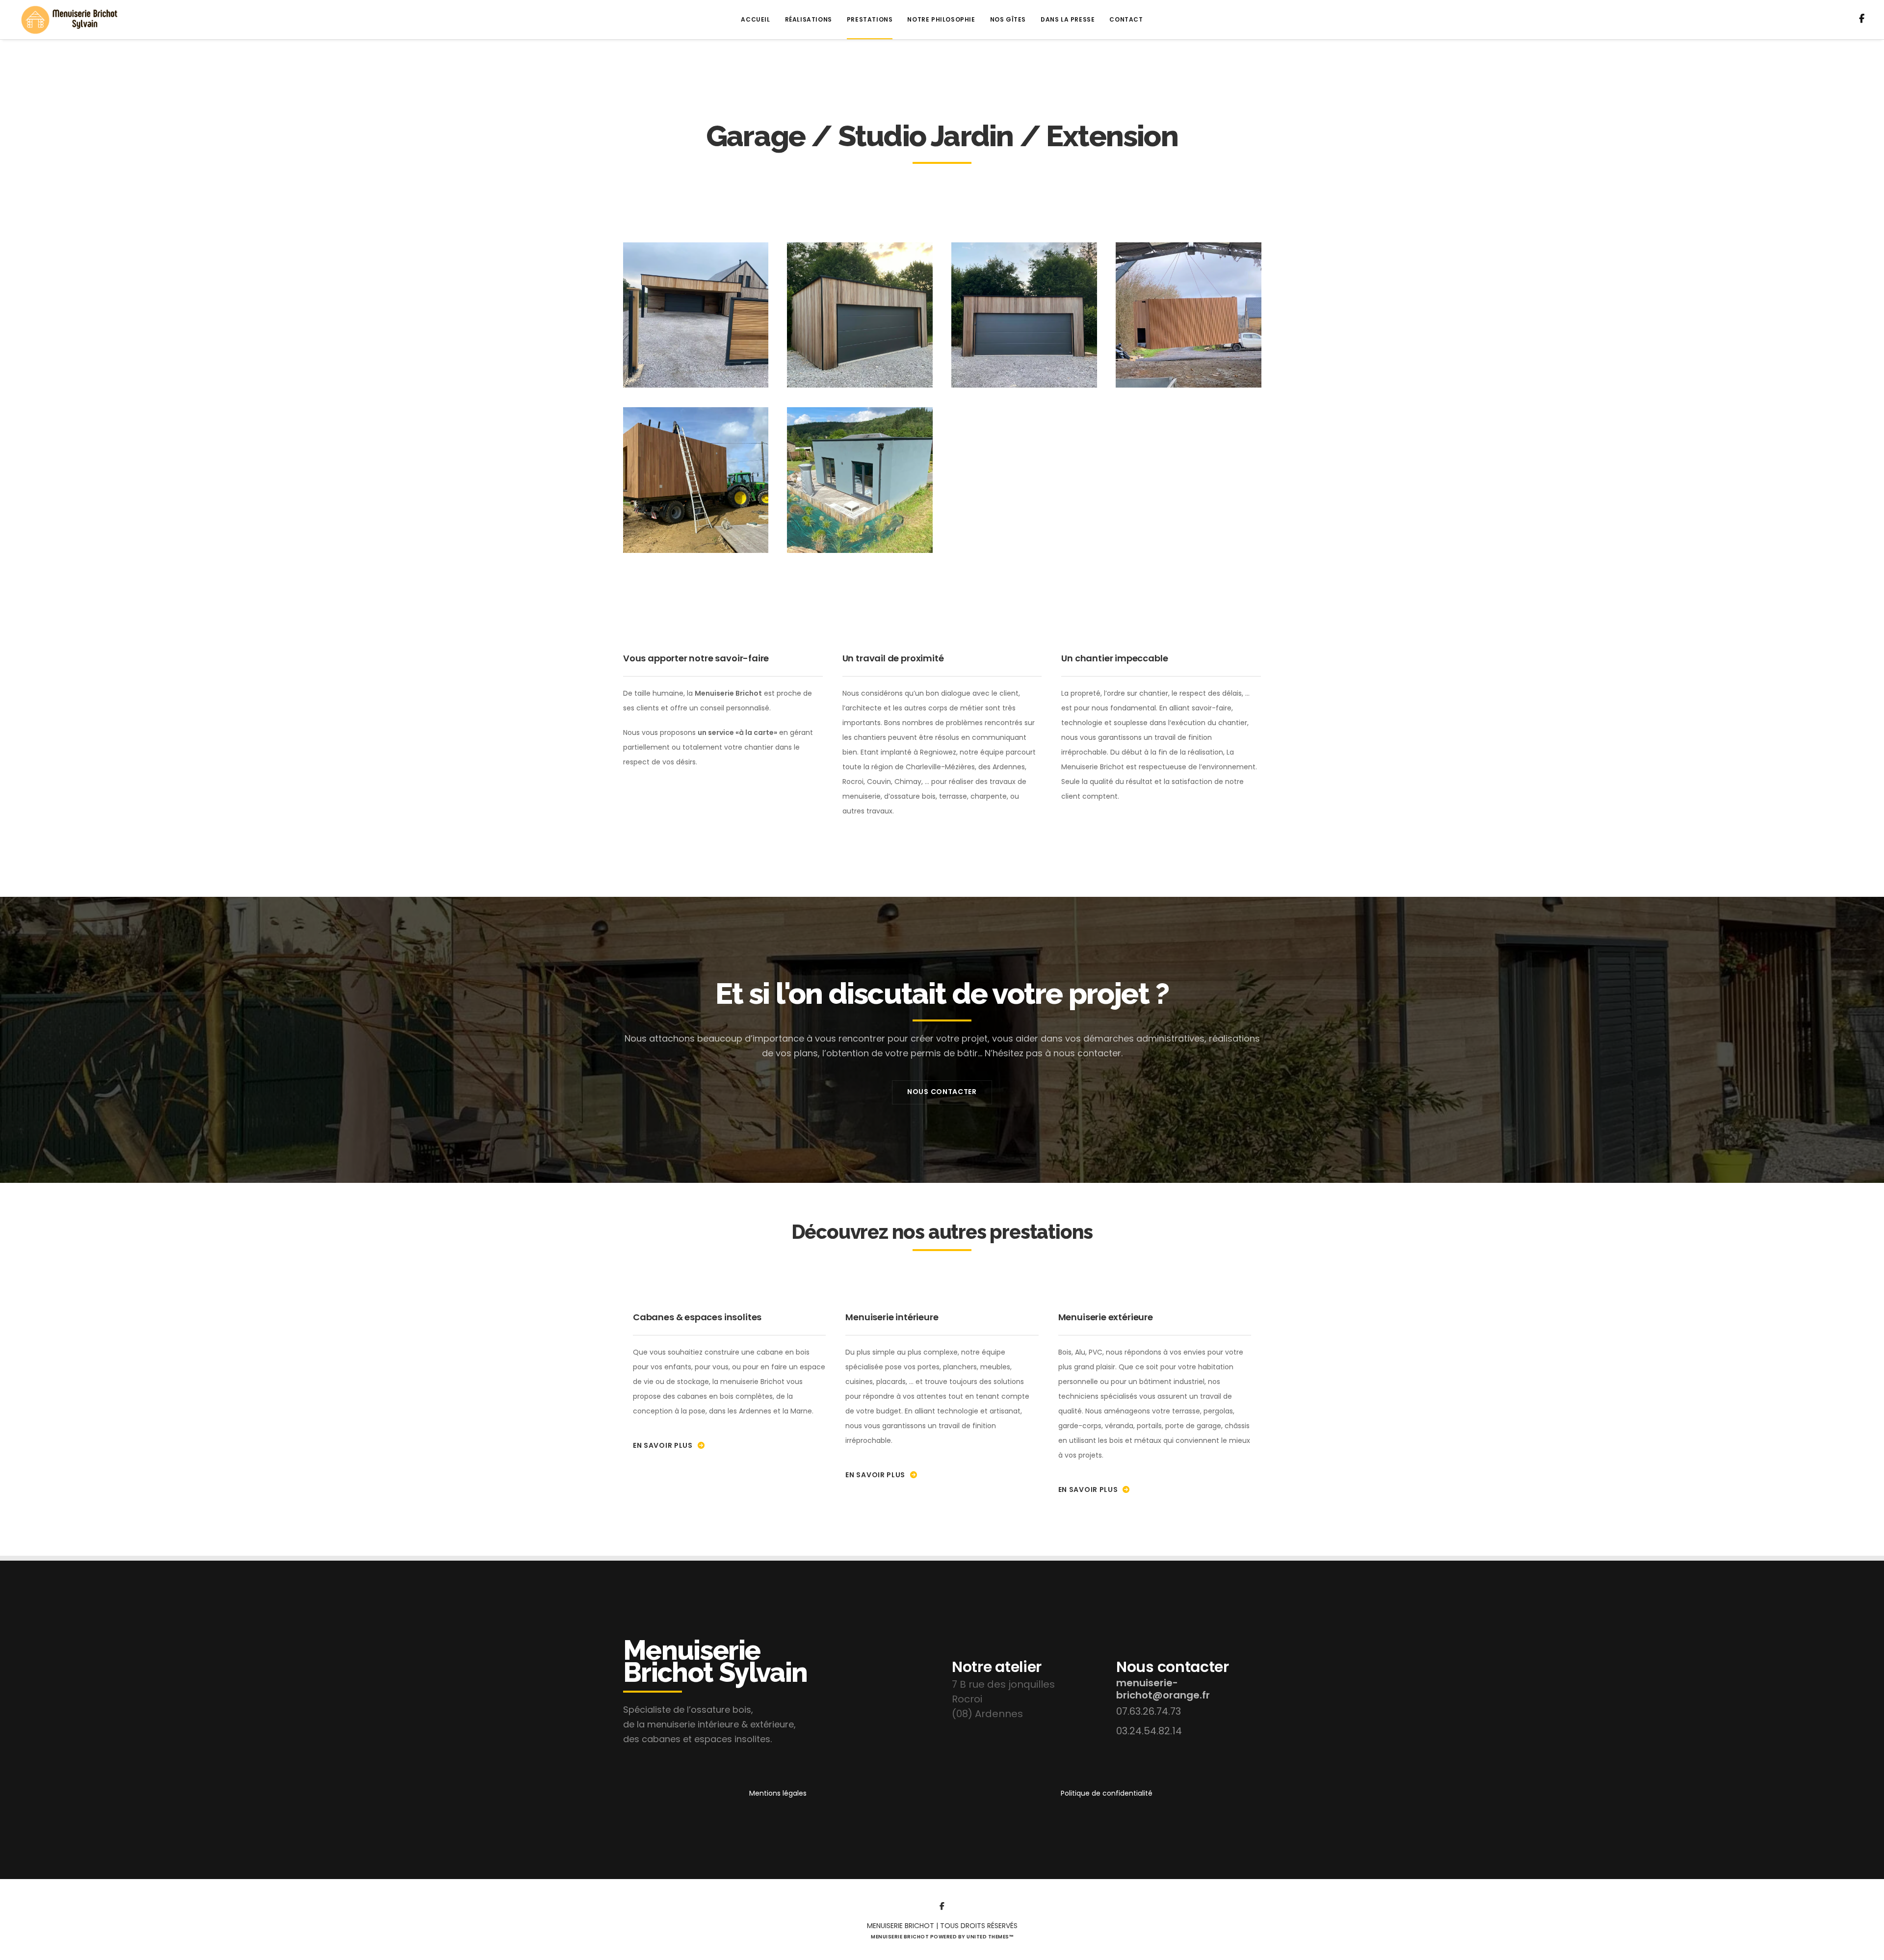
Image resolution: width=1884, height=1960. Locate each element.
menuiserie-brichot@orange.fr (1163, 1689)
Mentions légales (778, 1793)
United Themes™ (990, 1937)
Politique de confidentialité (1107, 1793)
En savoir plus (663, 1445)
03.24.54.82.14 (1149, 1731)
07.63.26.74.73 (1149, 1711)
